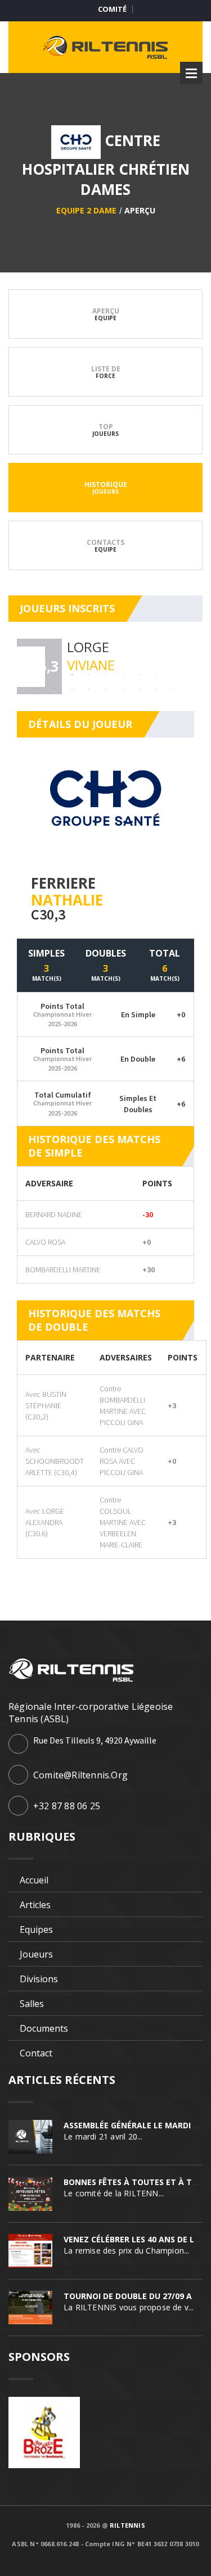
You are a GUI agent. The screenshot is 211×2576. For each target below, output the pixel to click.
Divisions (39, 1979)
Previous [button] (27, 667)
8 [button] (140, 675)
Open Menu (191, 73)
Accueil (34, 1880)
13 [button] (55, 689)
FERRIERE (63, 883)
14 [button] (72, 689)
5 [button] (89, 675)
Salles (32, 2004)
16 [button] (106, 689)
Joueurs (36, 1954)
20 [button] (173, 689)
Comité (112, 9)
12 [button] (38, 689)
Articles (35, 1905)
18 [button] (140, 689)
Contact (36, 2053)
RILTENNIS (127, 2525)
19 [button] (156, 689)
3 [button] (55, 675)
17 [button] (123, 689)
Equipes (36, 1929)
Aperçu (140, 210)
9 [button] (156, 675)
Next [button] (184, 667)
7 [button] (123, 675)
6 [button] (106, 675)
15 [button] (89, 689)
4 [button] (72, 675)
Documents (44, 2028)
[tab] (105, 314)
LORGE (88, 647)
